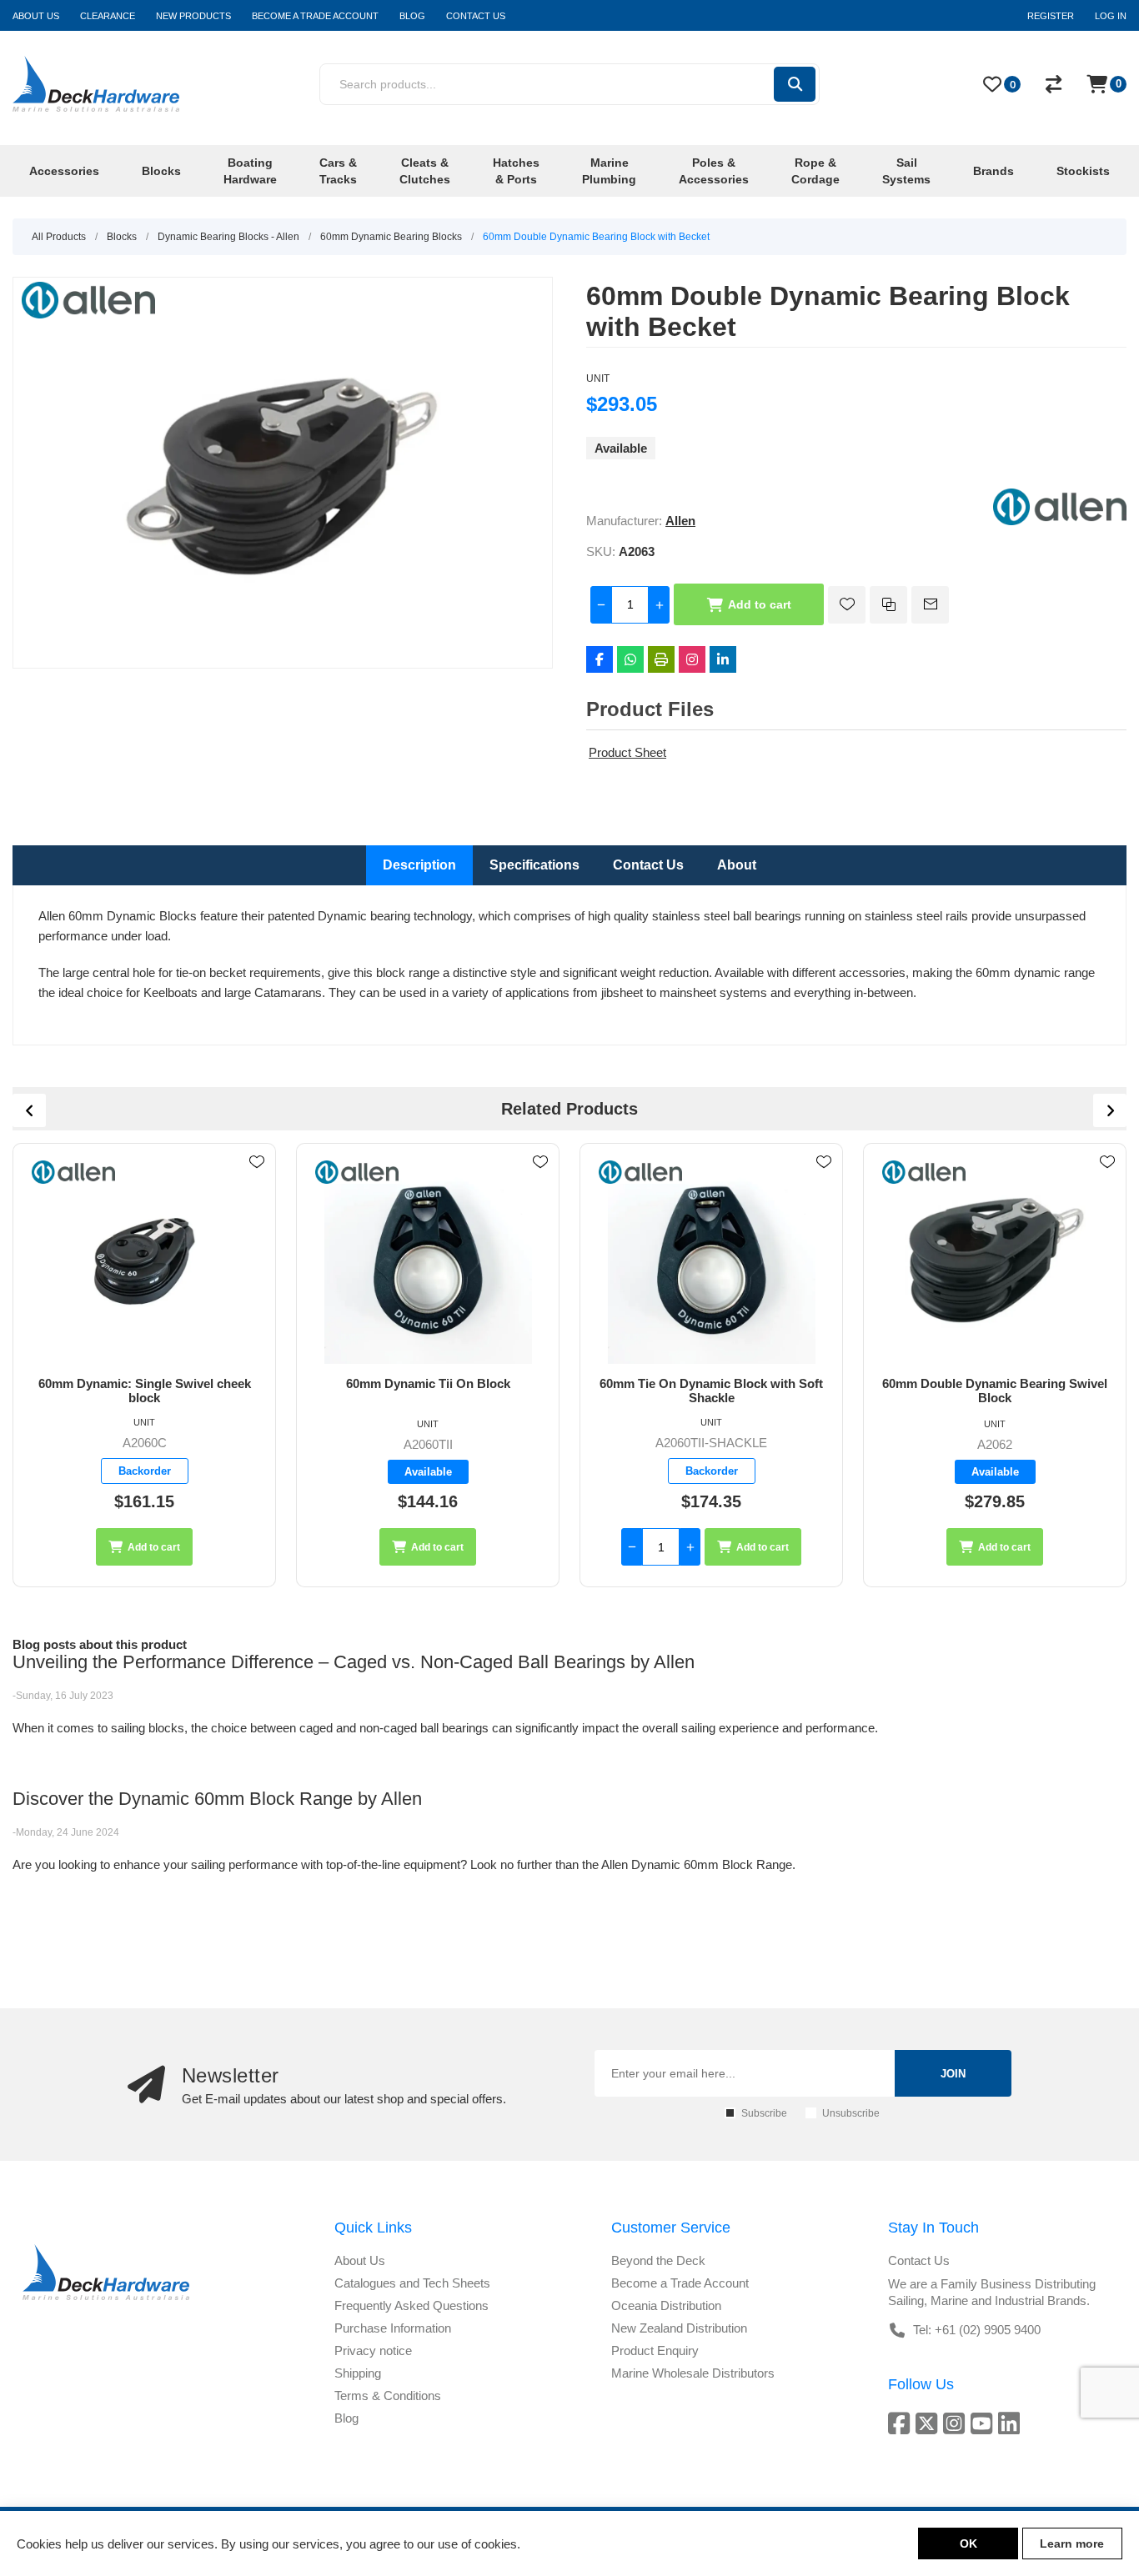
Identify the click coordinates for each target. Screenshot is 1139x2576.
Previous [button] (29, 1110)
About (737, 865)
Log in (1111, 16)
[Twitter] (929, 2423)
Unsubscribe (851, 2113)
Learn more (1072, 2543)
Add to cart (760, 604)
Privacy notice (373, 2350)
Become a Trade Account (680, 2283)
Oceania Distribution (666, 2305)
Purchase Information (393, 2328)
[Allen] (1060, 521)
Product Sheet (627, 752)
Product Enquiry (655, 2350)
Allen (680, 521)
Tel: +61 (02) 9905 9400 (977, 2330)
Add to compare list (888, 605)
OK (968, 2543)
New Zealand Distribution (679, 2328)
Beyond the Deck (658, 2260)
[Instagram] (692, 659)
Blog (346, 2418)
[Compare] (1054, 84)
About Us (360, 2260)
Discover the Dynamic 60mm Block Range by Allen (217, 1799)
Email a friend (930, 605)
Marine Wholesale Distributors (693, 2373)
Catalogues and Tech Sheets (412, 2283)
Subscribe (764, 2113)
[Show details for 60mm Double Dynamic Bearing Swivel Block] (711, 1260)
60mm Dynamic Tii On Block (145, 1383)
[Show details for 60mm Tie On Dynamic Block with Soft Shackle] (428, 1260)
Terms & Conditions (388, 2396)
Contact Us (648, 865)
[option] (144, 1365)
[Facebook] (600, 659)
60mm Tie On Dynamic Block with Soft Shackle (428, 1391)
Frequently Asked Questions (411, 2305)
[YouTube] (984, 2423)
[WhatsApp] (630, 659)
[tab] (419, 865)
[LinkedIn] (723, 659)
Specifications (534, 865)
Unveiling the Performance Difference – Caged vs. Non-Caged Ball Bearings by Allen (354, 1662)
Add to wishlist (847, 605)
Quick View (257, 1186)
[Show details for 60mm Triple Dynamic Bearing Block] (995, 1260)
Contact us (919, 2260)
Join (953, 2074)
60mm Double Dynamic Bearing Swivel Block (711, 1391)
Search (795, 84)
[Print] (661, 659)
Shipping (358, 2373)
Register (1051, 16)
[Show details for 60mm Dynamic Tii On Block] (144, 1260)
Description (419, 865)
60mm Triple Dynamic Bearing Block (995, 1383)
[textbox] (546, 84)
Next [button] (1110, 1110)
